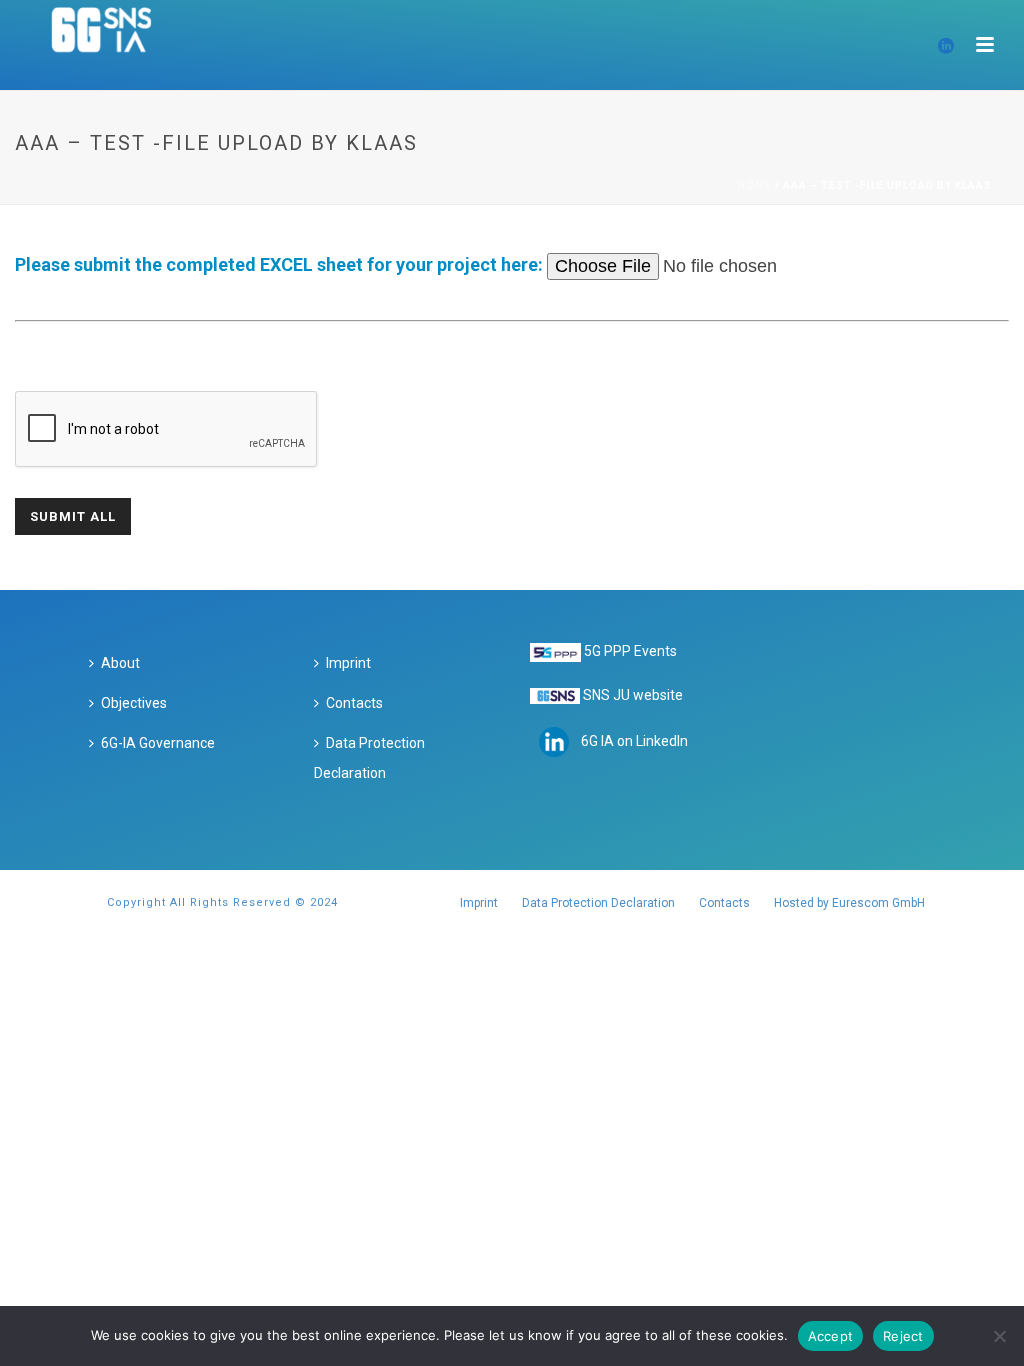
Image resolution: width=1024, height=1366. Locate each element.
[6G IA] (112, 45)
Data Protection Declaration (369, 758)
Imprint (348, 663)
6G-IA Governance (158, 743)
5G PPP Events (630, 651)
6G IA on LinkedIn (634, 741)
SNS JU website (633, 695)
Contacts (354, 703)
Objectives (134, 703)
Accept (831, 1336)
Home (755, 185)
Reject (903, 1336)
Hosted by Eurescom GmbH (849, 903)
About (120, 663)
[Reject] (999, 1336)
